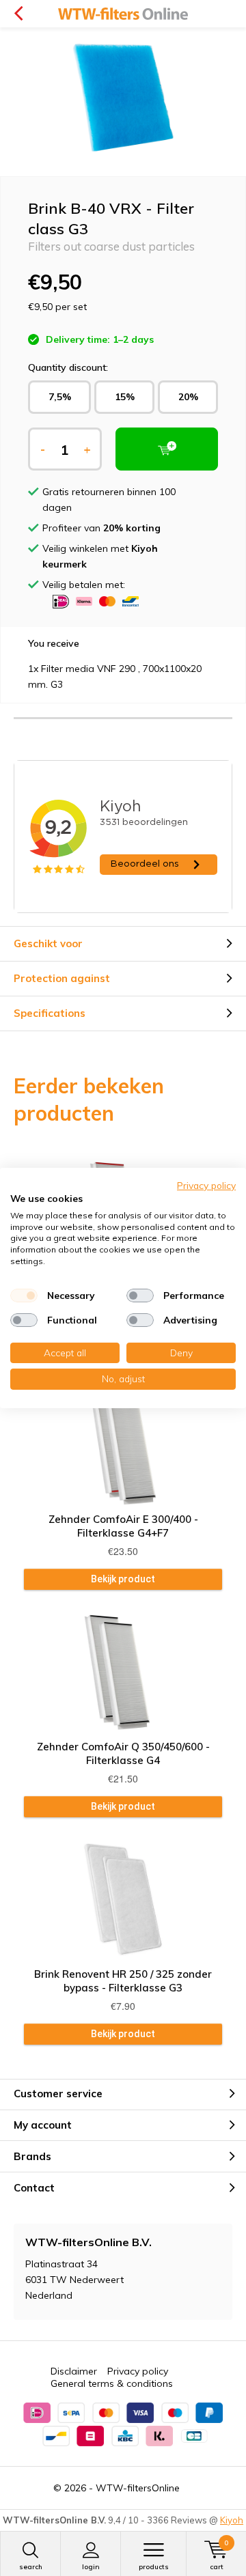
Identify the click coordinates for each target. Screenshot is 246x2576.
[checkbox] (24, 1296)
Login (91, 2567)
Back (18, 14)
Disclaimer (74, 2371)
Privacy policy (138, 2371)
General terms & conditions (112, 2383)
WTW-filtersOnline (138, 2488)
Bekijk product (123, 1579)
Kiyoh (232, 2520)
